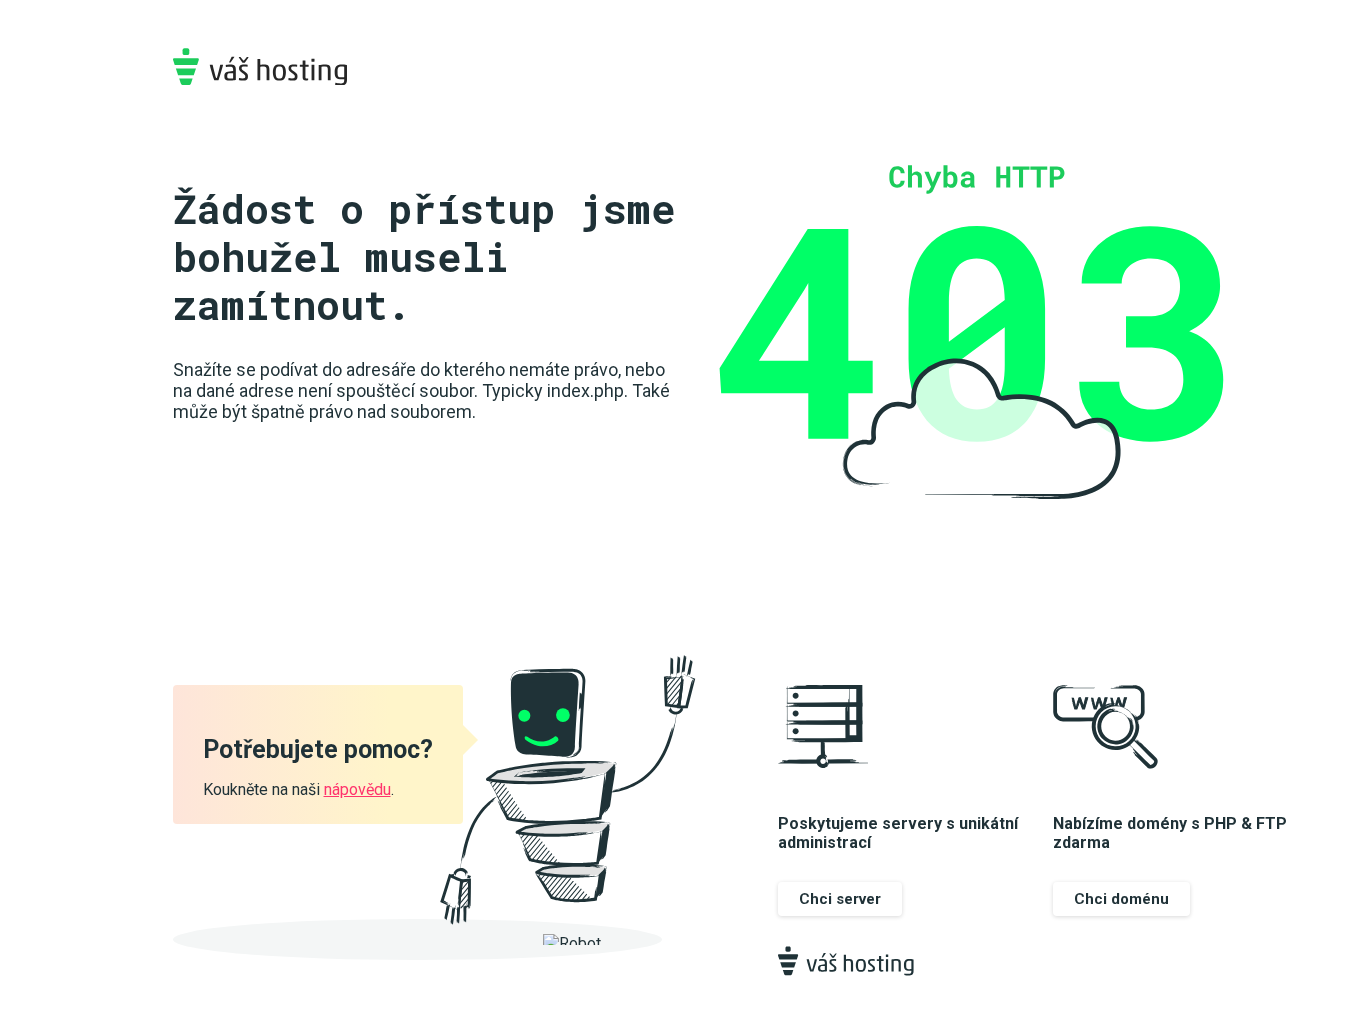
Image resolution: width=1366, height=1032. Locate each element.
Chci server (840, 899)
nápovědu (357, 789)
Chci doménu (1121, 899)
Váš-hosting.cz (260, 66)
